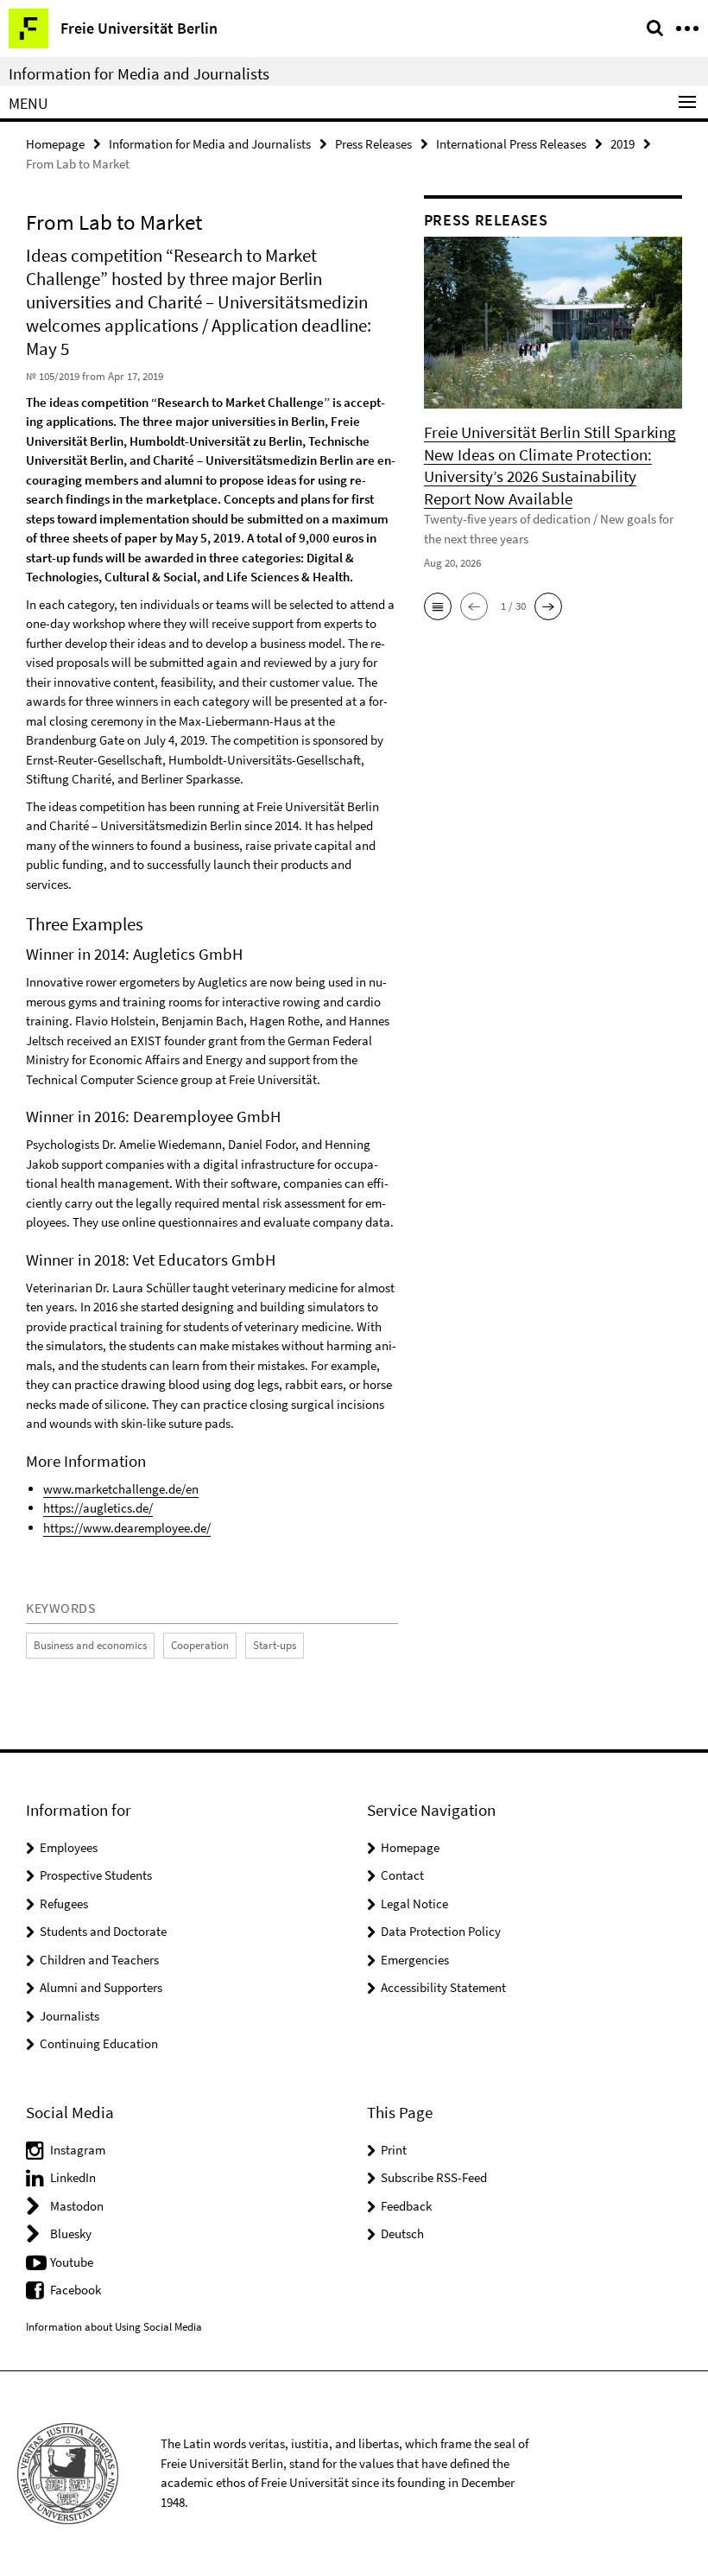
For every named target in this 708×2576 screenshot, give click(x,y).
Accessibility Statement (443, 1987)
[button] (438, 606)
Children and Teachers (99, 1960)
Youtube (72, 2262)
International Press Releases (511, 144)
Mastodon (77, 2206)
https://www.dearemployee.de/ (127, 1528)
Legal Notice (414, 1903)
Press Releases (373, 144)
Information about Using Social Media (114, 2327)
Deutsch (402, 2233)
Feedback (406, 2206)
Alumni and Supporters (101, 1987)
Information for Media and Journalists (139, 73)
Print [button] (394, 2150)
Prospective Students (96, 1875)
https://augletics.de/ (98, 1508)
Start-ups (275, 1645)
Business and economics (90, 1645)
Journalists (70, 2016)
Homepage (55, 144)
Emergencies (415, 1960)
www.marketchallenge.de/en (121, 1489)
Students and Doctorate (103, 1931)
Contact (402, 1875)
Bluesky (71, 2233)
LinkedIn (73, 2177)
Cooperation (200, 1645)
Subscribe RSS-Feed (434, 2177)
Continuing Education (99, 2043)
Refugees (64, 1903)
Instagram (78, 2150)
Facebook (76, 2290)
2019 (623, 144)
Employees (69, 1847)
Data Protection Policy (441, 1931)
